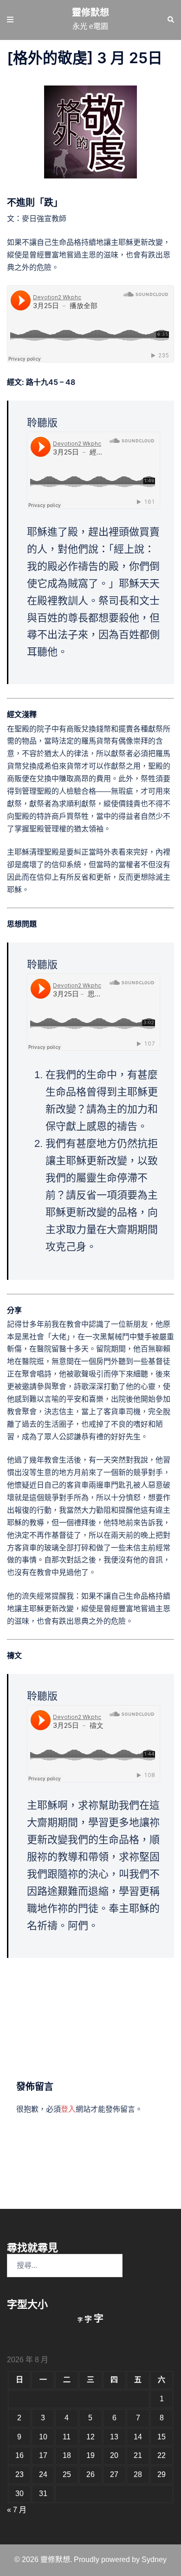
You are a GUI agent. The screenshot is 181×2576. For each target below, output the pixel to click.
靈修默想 (90, 13)
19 (90, 2455)
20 (114, 2455)
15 (162, 2437)
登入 (68, 2109)
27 (114, 2474)
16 (19, 2455)
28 (138, 2474)
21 (138, 2455)
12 (90, 2437)
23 (19, 2474)
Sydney (154, 2560)
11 (67, 2437)
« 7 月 (17, 2510)
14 (138, 2437)
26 (90, 2474)
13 (114, 2437)
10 (43, 2437)
